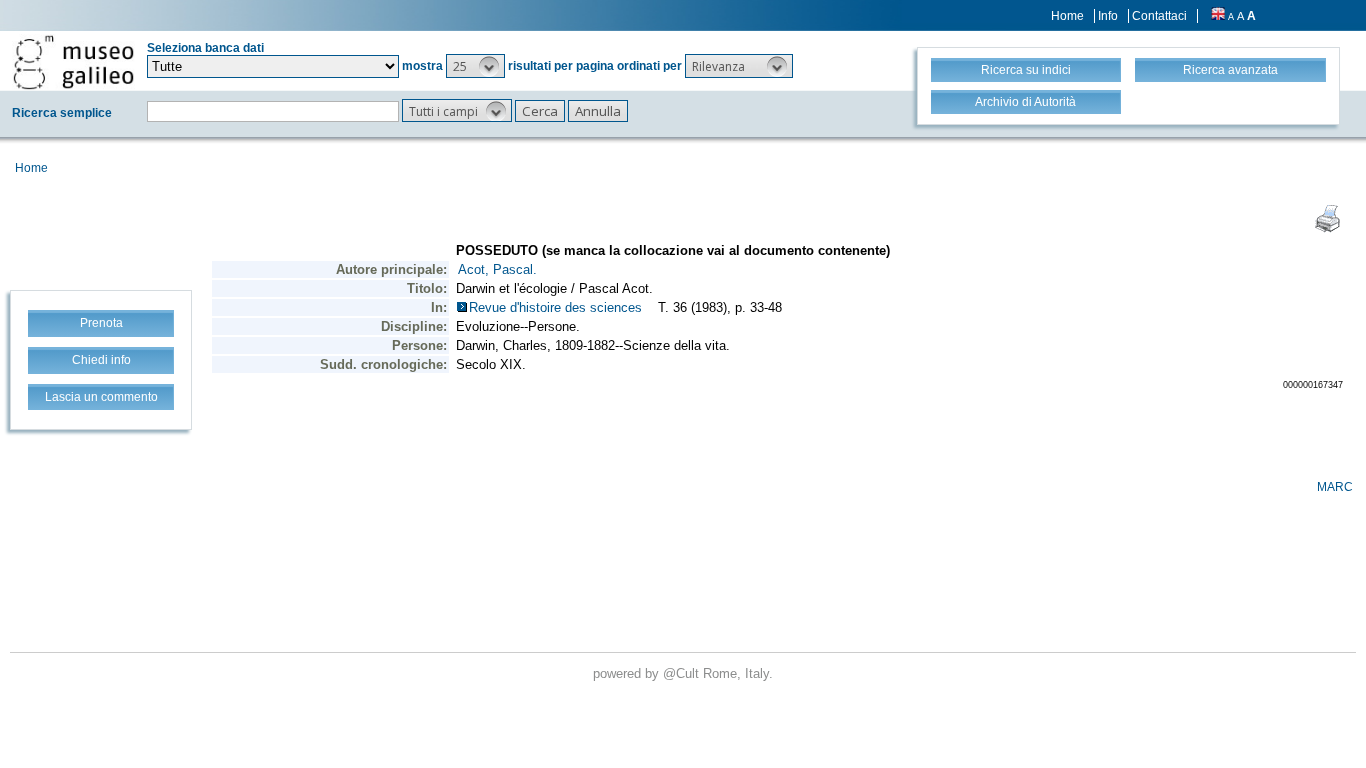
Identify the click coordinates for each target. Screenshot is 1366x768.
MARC (1335, 487)
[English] (1218, 16)
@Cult (683, 673)
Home (1067, 16)
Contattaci (1159, 16)
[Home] (73, 62)
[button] (475, 66)
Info (1108, 16)
